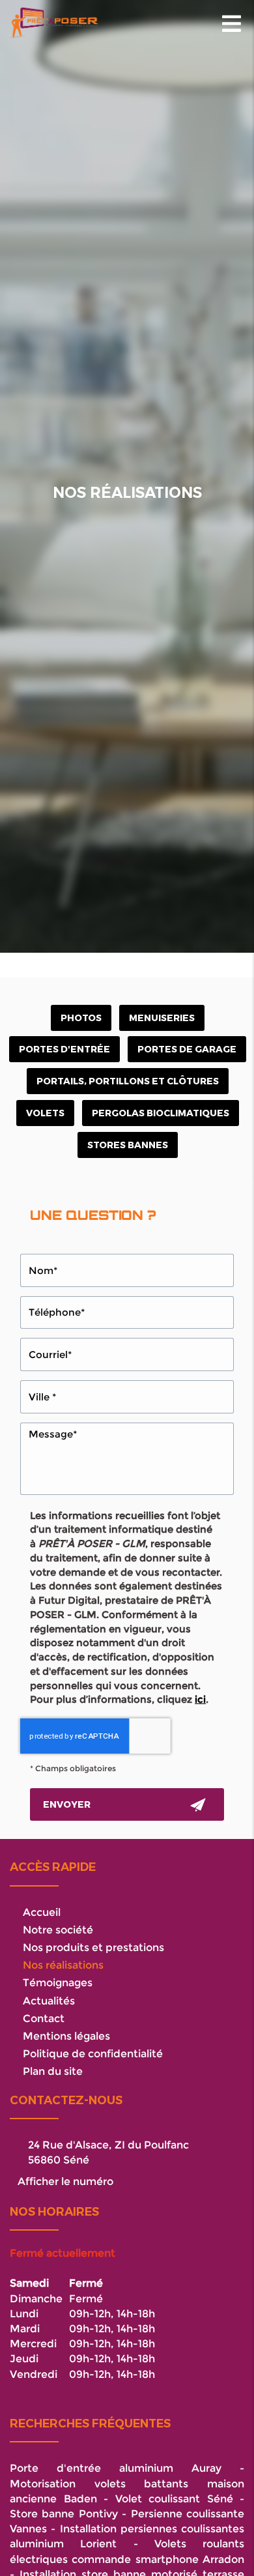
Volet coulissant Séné (174, 2498)
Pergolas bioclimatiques (161, 1113)
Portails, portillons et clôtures (128, 1081)
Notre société (58, 1930)
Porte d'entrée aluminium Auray (116, 2468)
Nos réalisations (63, 1965)
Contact (44, 2018)
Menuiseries (162, 1018)
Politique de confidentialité (93, 2053)
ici (200, 1699)
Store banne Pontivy (64, 2513)
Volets (45, 1113)
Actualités (49, 2001)
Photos (81, 1018)
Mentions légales (66, 2036)
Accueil (42, 1912)
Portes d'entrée (64, 1049)
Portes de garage (187, 1049)
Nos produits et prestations (93, 1947)
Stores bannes (128, 1145)
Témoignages (58, 1982)
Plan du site (53, 2071)
